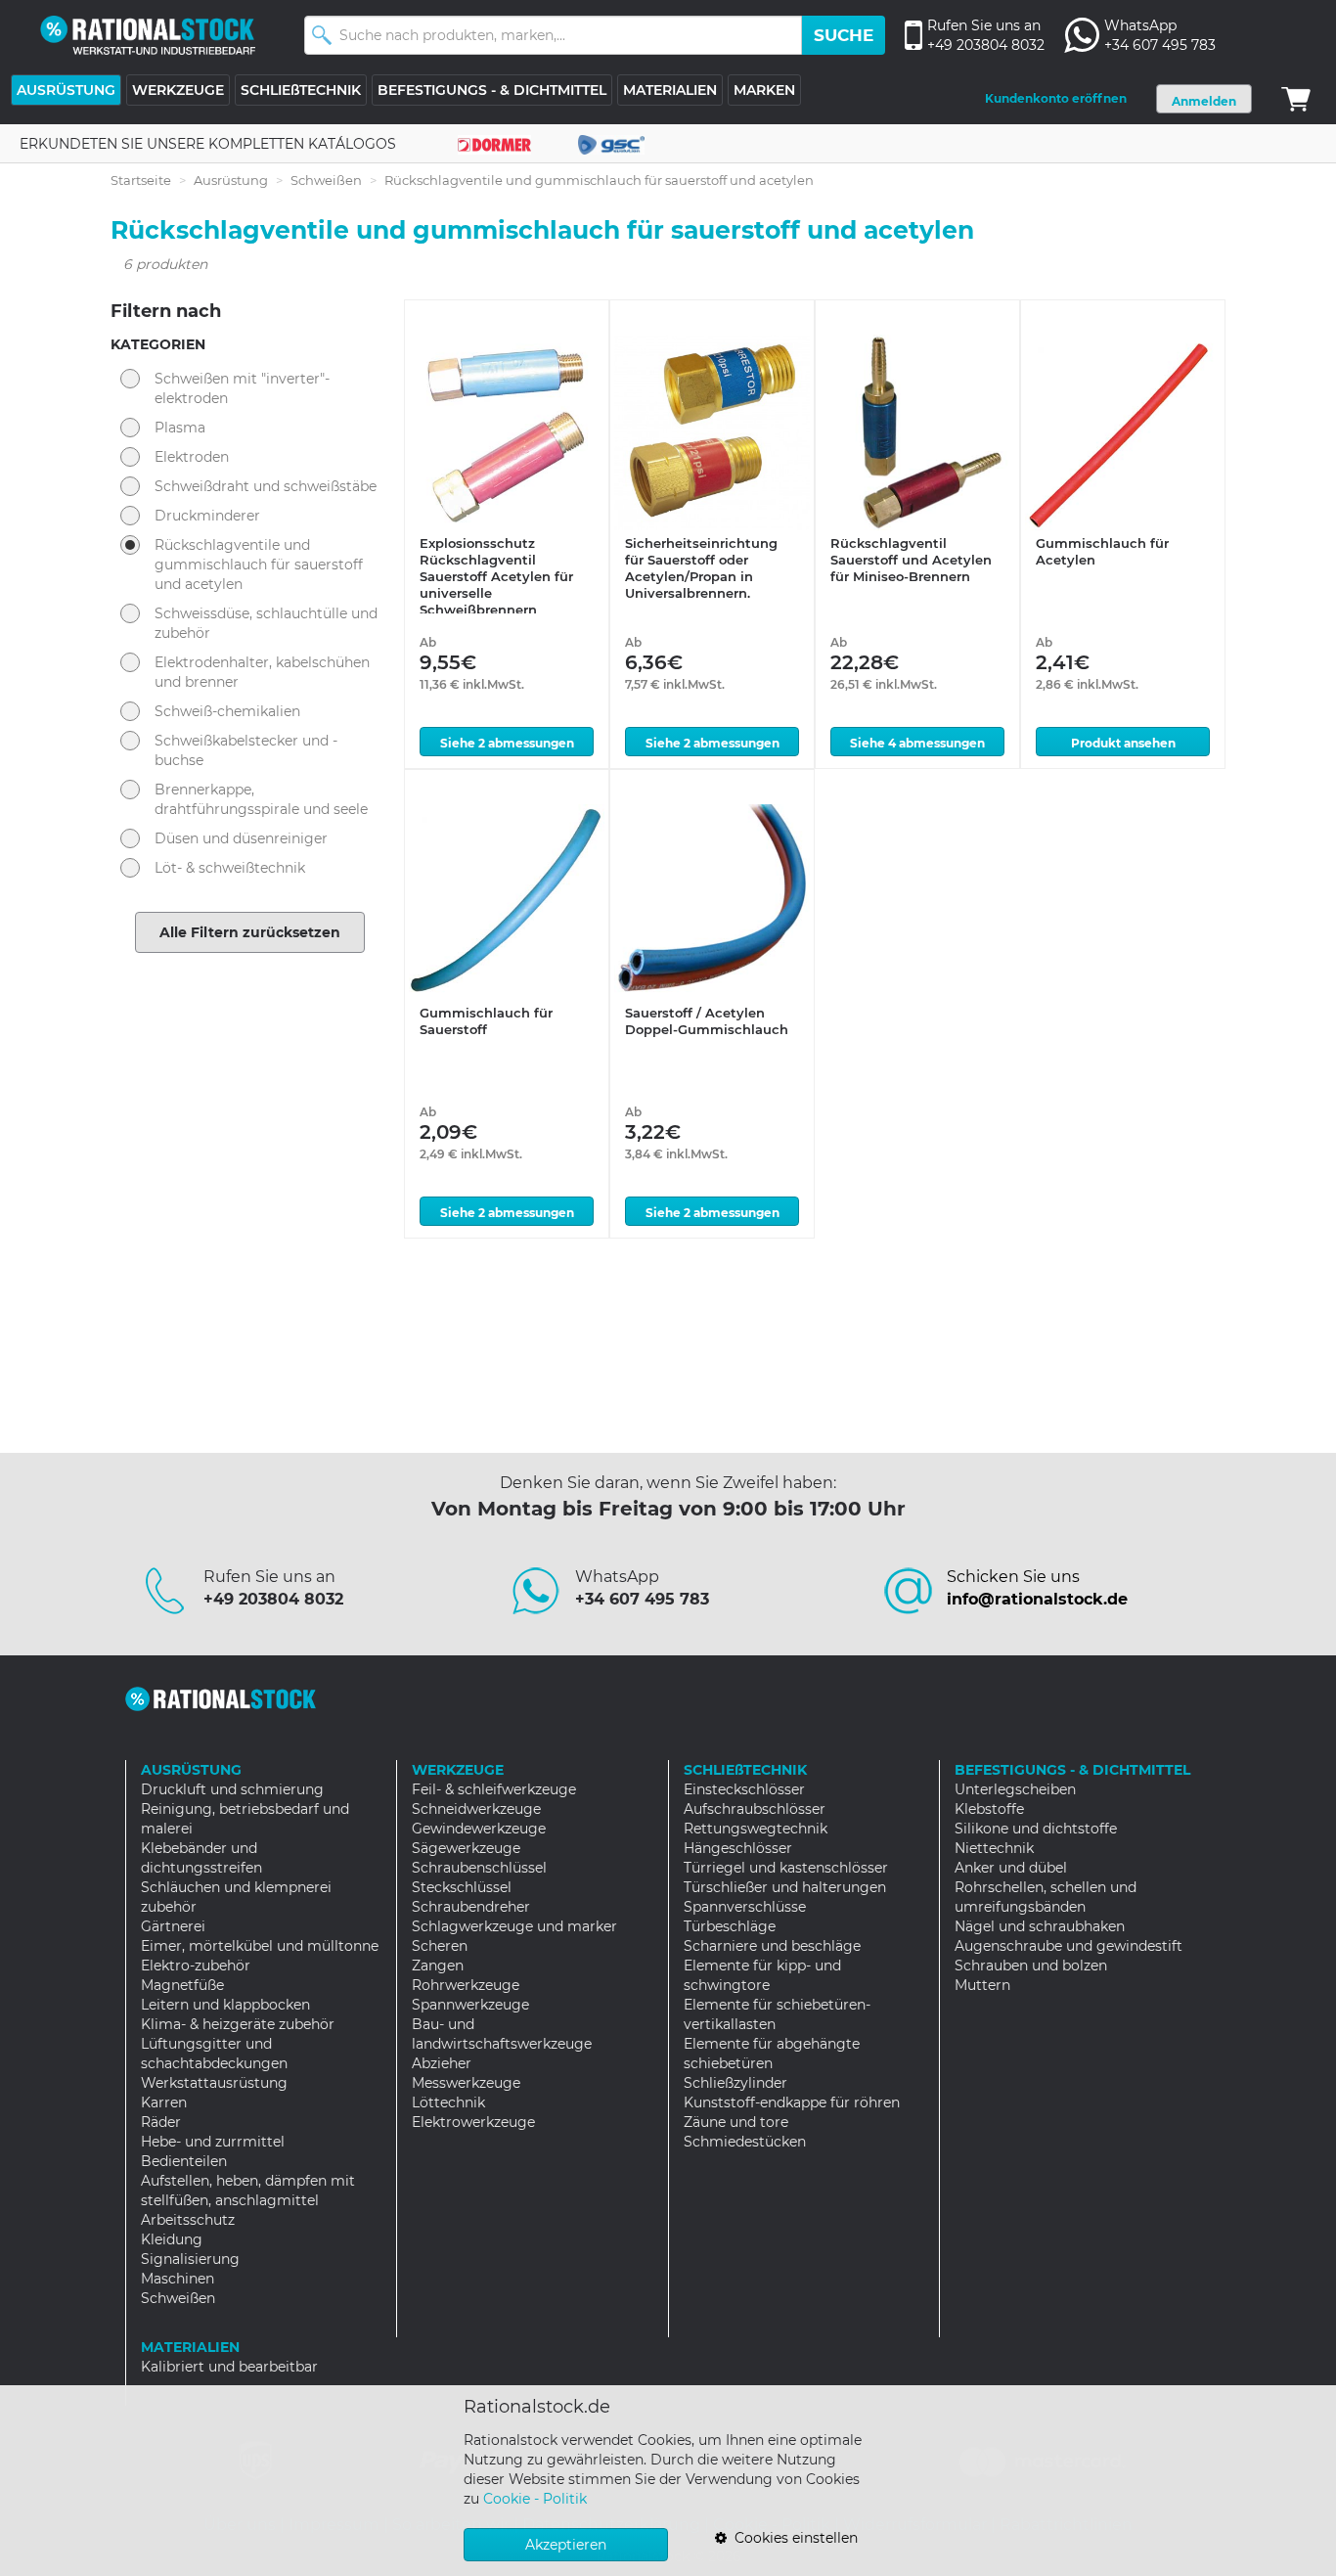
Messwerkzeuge (466, 2083)
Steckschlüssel (462, 1887)
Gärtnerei (173, 1926)
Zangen (438, 1966)
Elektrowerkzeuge (473, 2122)
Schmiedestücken (745, 2142)
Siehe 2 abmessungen (507, 743)
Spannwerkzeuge (470, 2005)
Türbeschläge (730, 1926)
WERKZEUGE (178, 90)
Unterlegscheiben (1015, 1789)
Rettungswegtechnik (756, 1829)
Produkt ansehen (1123, 743)
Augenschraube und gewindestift (1069, 1946)
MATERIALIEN (670, 90)
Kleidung (172, 2239)
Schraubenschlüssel (479, 1868)
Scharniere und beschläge (772, 1946)
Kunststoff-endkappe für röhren (792, 2102)
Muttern (982, 1985)
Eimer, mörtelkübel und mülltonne (260, 1946)
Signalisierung (190, 2259)
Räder (161, 2122)
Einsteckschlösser (744, 1789)
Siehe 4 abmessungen (917, 743)
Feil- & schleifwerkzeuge (494, 1789)
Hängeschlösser (738, 1848)
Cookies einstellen (792, 2538)
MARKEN (764, 90)
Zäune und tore (736, 2122)
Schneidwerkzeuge (476, 1809)
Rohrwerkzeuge (466, 1985)
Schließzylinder (735, 2083)
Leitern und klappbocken (225, 2005)
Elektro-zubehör (196, 1966)
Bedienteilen (184, 2161)
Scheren (440, 1946)
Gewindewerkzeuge (479, 1829)
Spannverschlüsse (745, 1907)
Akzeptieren (566, 2545)
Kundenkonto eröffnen (1056, 98)
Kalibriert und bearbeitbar (229, 2367)
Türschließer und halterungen (785, 1887)
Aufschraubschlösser (755, 1809)
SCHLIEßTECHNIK (301, 90)
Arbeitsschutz (188, 2220)
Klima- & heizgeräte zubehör (238, 2024)
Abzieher (442, 2063)
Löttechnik (448, 2102)
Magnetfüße (182, 1985)
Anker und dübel (1011, 1868)
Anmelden (1204, 101)
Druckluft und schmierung (232, 1789)
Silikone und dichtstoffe (1036, 1829)
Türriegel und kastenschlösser (786, 1868)
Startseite (141, 180)
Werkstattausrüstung (214, 2083)
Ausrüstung (231, 180)
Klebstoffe (989, 1809)
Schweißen (326, 180)
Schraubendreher (471, 1907)
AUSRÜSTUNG (66, 90)
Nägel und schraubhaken (1040, 1926)
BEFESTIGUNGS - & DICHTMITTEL (492, 90)
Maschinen (178, 2279)
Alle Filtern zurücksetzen (250, 932)
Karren (164, 2102)
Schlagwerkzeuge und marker (514, 1926)
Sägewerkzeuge (466, 1848)
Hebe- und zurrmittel (213, 2142)
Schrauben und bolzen (1031, 1966)
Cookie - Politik (535, 2499)
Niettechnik (994, 1848)
